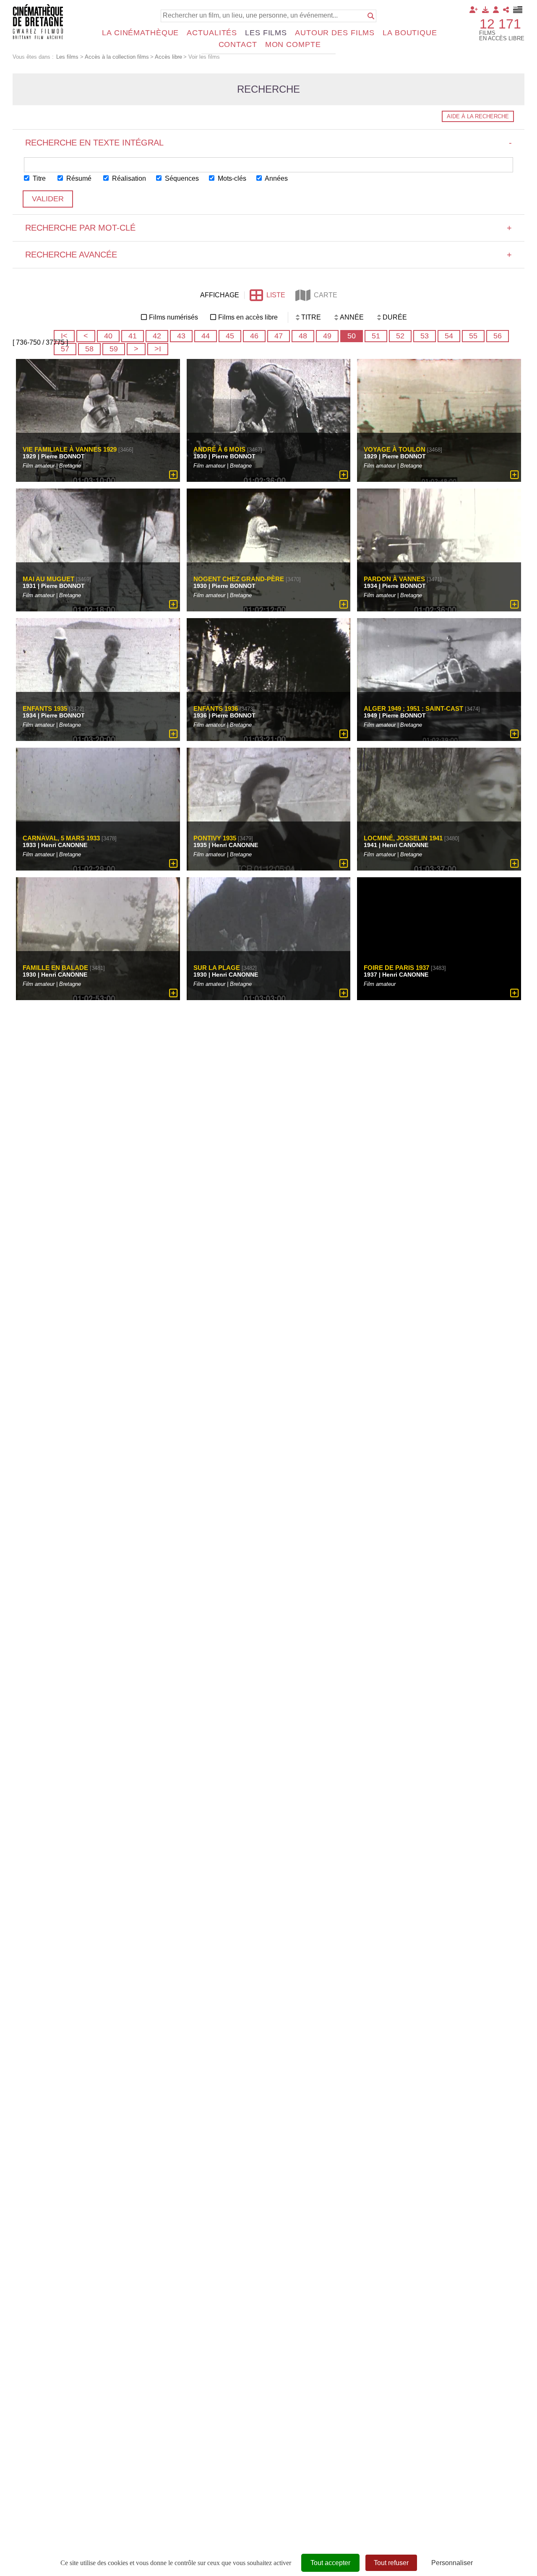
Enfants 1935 (45, 708)
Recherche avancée (268, 255)
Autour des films (335, 33)
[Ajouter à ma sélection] (173, 475)
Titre (38, 178)
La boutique (410, 33)
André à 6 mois (219, 449)
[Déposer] (485, 10)
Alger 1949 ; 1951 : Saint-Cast (413, 708)
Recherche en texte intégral (268, 143)
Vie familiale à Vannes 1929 (70, 449)
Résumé (78, 178)
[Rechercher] (371, 16)
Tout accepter (330, 2563)
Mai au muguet (48, 579)
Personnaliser (452, 2563)
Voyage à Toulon (395, 449)
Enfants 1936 (216, 708)
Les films (266, 33)
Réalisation (128, 178)
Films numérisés (173, 317)
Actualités (212, 33)
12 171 (500, 24)
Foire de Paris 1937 (396, 968)
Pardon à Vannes (394, 579)
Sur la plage (217, 968)
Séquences (181, 178)
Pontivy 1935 (215, 838)
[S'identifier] (496, 10)
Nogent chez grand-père (239, 579)
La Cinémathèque (140, 33)
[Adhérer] (474, 10)
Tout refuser (391, 2563)
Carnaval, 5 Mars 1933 (61, 838)
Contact (238, 44)
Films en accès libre (248, 317)
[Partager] (506, 10)
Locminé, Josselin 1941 (403, 838)
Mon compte (293, 44)
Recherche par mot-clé (268, 228)
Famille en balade (55, 968)
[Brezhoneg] (518, 10)
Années (276, 178)
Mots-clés (231, 178)
